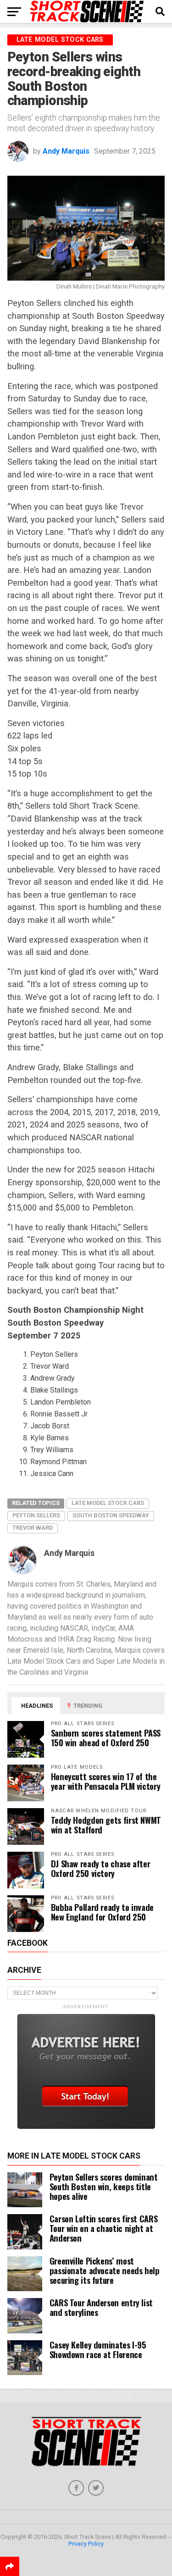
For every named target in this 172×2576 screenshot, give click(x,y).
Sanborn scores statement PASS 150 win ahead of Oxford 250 (106, 1738)
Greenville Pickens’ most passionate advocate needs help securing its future (105, 2270)
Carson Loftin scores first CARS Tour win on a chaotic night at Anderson (104, 2228)
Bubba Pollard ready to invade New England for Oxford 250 (102, 1912)
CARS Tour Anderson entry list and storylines (101, 2307)
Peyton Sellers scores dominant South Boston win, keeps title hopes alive (104, 2186)
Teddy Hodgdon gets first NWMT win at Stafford (106, 1825)
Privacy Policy (86, 2544)
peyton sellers (36, 1515)
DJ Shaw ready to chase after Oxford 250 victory (101, 1868)
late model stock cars (108, 1503)
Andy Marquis (66, 151)
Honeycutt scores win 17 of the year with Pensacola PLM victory (106, 1781)
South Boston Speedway (111, 1515)
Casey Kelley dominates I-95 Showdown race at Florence (98, 2349)
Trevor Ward (33, 1528)
